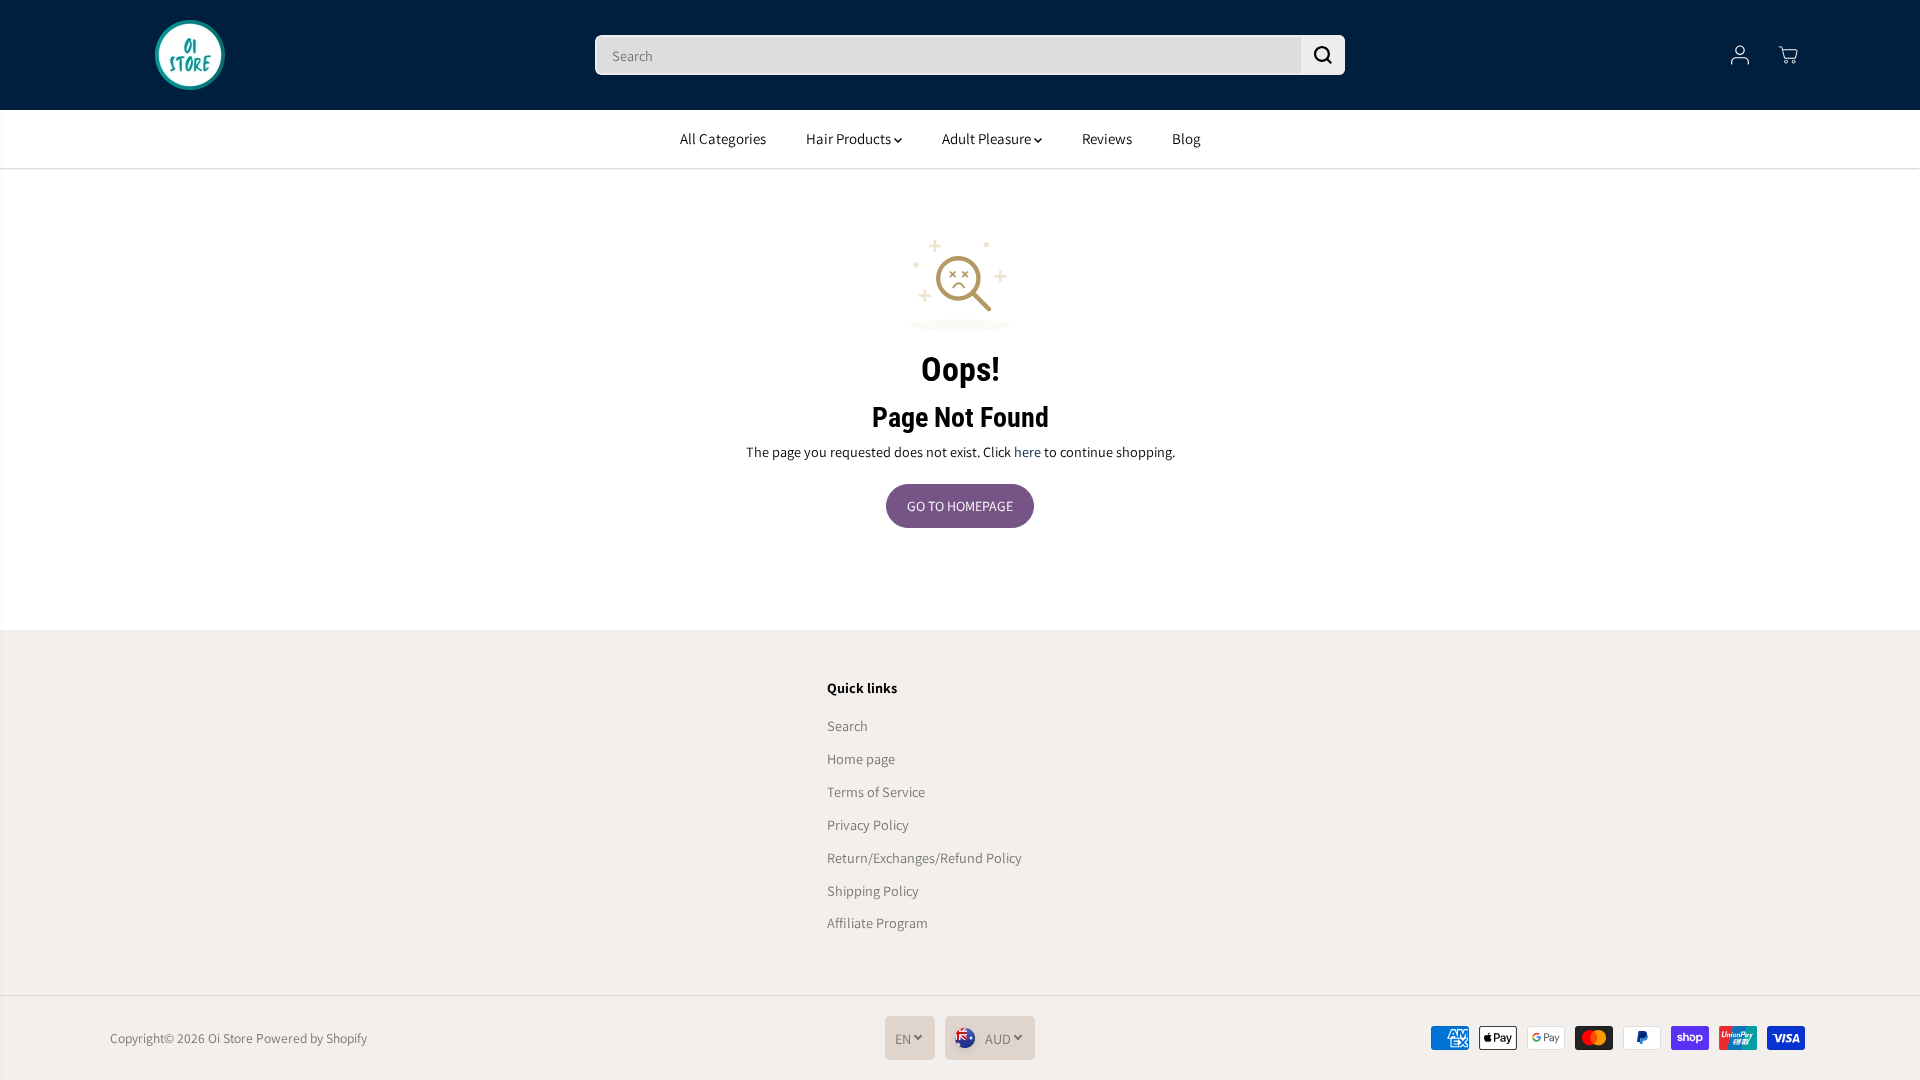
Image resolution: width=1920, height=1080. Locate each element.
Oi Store (230, 1038)
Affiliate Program (877, 922)
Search (847, 725)
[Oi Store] (190, 55)
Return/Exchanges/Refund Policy (924, 857)
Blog (1186, 138)
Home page (861, 758)
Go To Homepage (960, 506)
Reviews (1107, 138)
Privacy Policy (868, 824)
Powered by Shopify (311, 1038)
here (1027, 451)
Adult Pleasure (988, 138)
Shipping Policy (873, 890)
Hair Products (850, 138)
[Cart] (1788, 55)
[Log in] (1740, 55)
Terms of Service (876, 791)
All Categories (723, 138)
